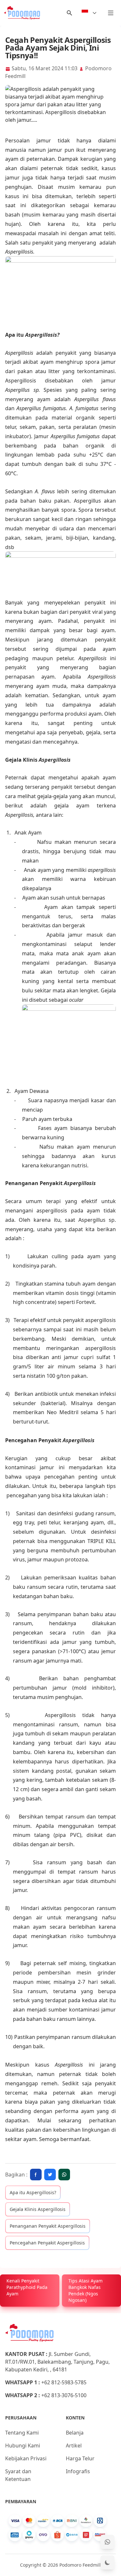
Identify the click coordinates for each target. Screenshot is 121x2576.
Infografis (78, 2471)
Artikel (74, 2446)
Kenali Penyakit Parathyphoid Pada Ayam (27, 2287)
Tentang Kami (22, 2433)
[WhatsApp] (107, 2542)
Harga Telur (80, 2458)
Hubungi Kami (23, 2446)
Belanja (75, 2433)
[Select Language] (89, 13)
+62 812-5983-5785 (64, 2382)
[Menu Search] (69, 13)
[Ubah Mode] (107, 2562)
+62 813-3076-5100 (64, 2395)
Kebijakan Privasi (26, 2458)
